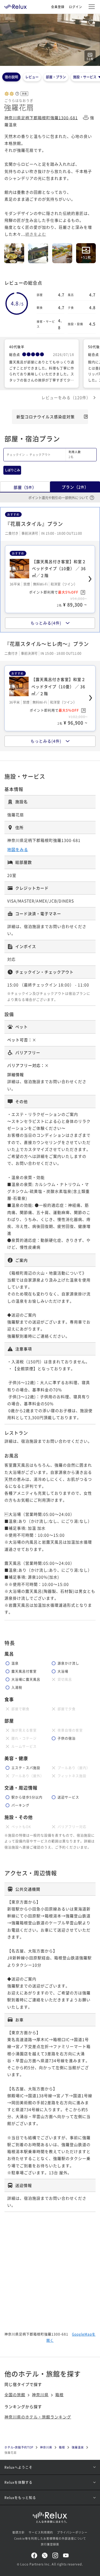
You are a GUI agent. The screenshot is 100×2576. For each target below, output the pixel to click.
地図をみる (18, 849)
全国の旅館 (15, 2395)
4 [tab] (51, 62)
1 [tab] (46, 62)
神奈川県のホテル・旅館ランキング (38, 2417)
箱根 (59, 2395)
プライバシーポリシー (72, 2532)
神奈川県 (40, 2395)
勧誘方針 (19, 2532)
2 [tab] (48, 62)
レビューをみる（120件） (66, 397)
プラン (75, 487)
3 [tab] (49, 62)
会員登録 (58, 7)
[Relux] (16, 5)
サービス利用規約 (41, 2532)
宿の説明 (11, 77)
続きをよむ (36, 234)
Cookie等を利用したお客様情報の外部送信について (50, 2538)
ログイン (76, 7)
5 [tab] (53, 62)
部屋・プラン (56, 77)
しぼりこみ (12, 470)
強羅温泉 (78, 2447)
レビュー (32, 77)
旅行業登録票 (50, 2544)
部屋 (25, 487)
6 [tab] (54, 62)
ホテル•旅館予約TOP (19, 2447)
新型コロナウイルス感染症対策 (46, 417)
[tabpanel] (50, 40)
